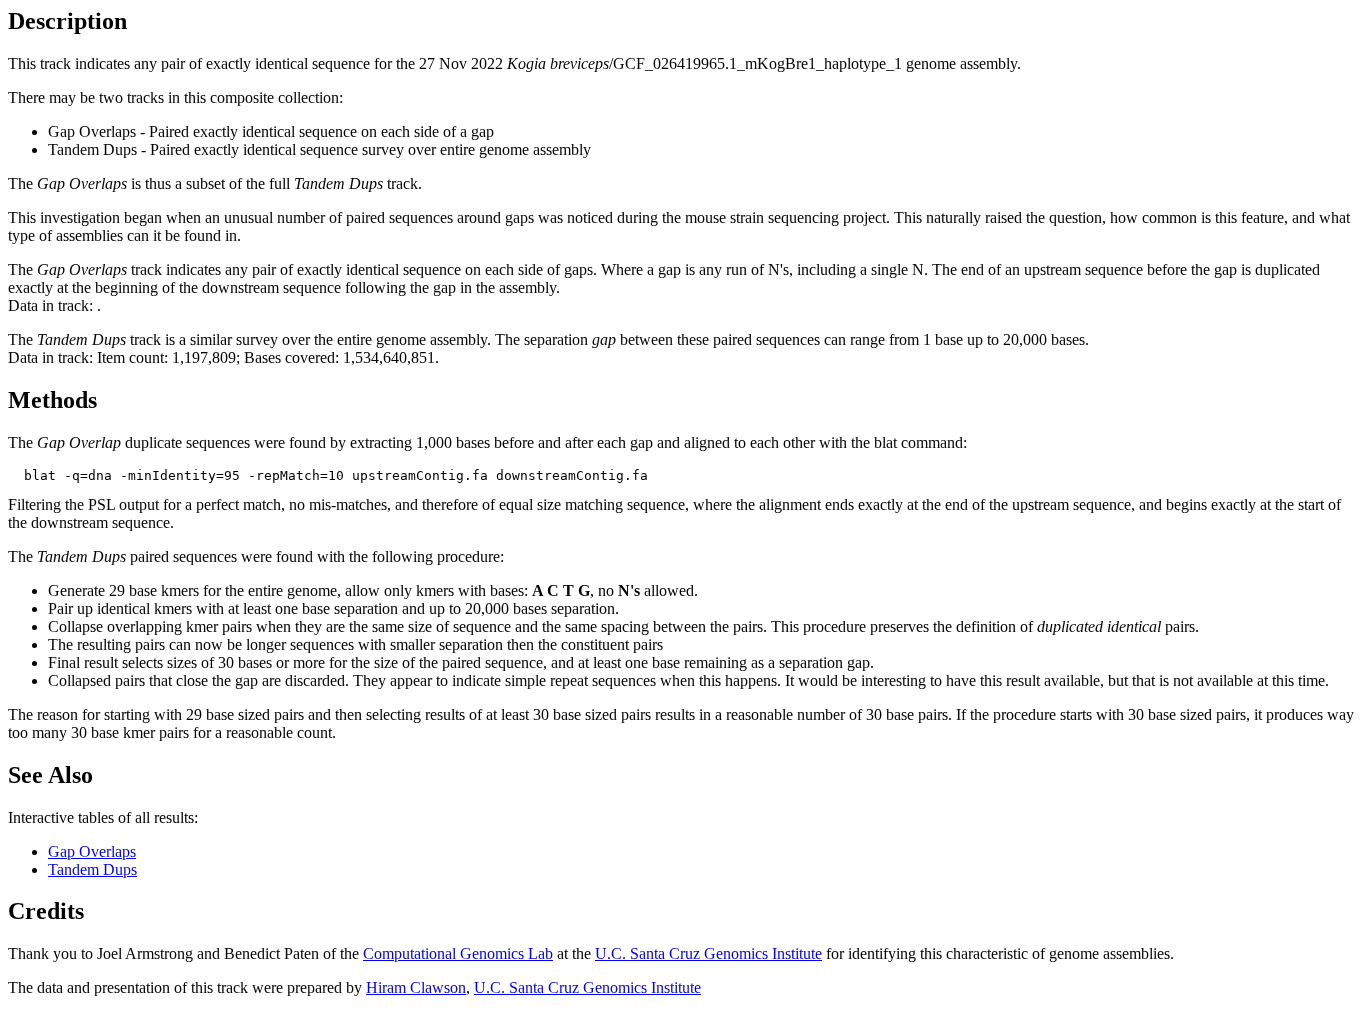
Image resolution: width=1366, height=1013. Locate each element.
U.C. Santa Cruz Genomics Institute (708, 953)
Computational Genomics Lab (458, 953)
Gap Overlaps (92, 851)
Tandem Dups (92, 869)
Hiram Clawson (416, 987)
